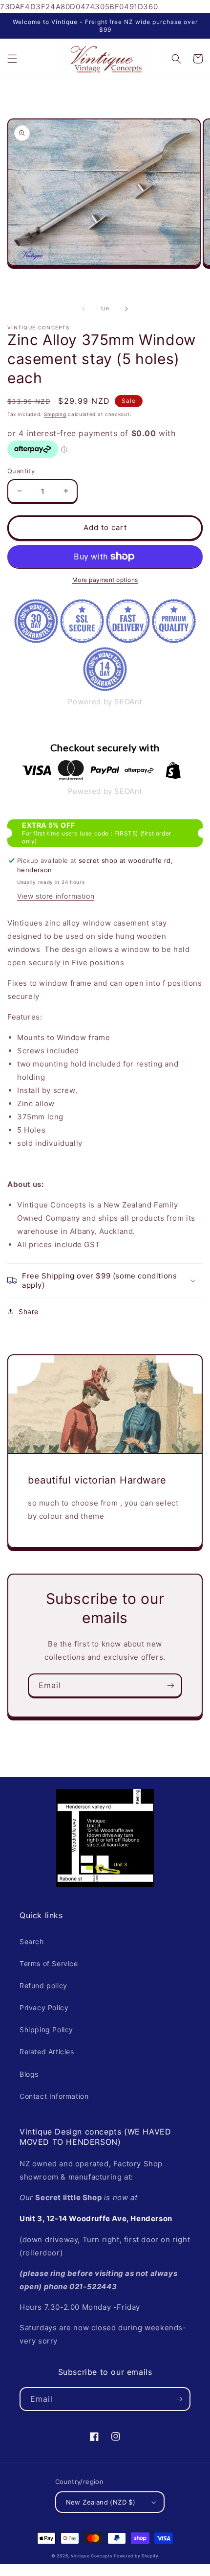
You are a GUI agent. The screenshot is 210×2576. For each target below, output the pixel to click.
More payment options (105, 580)
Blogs (29, 2074)
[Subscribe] (170, 1685)
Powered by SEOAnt (105, 702)
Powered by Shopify (136, 2556)
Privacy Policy (44, 2007)
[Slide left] (84, 309)
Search (32, 1941)
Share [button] (29, 1311)
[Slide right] (126, 309)
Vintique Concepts (92, 2556)
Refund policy (43, 1985)
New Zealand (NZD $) (101, 2502)
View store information (56, 896)
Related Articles (47, 2052)
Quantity (21, 471)
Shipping (55, 414)
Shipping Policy (46, 2030)
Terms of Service (49, 1963)
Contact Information (54, 2096)
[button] (12, 59)
